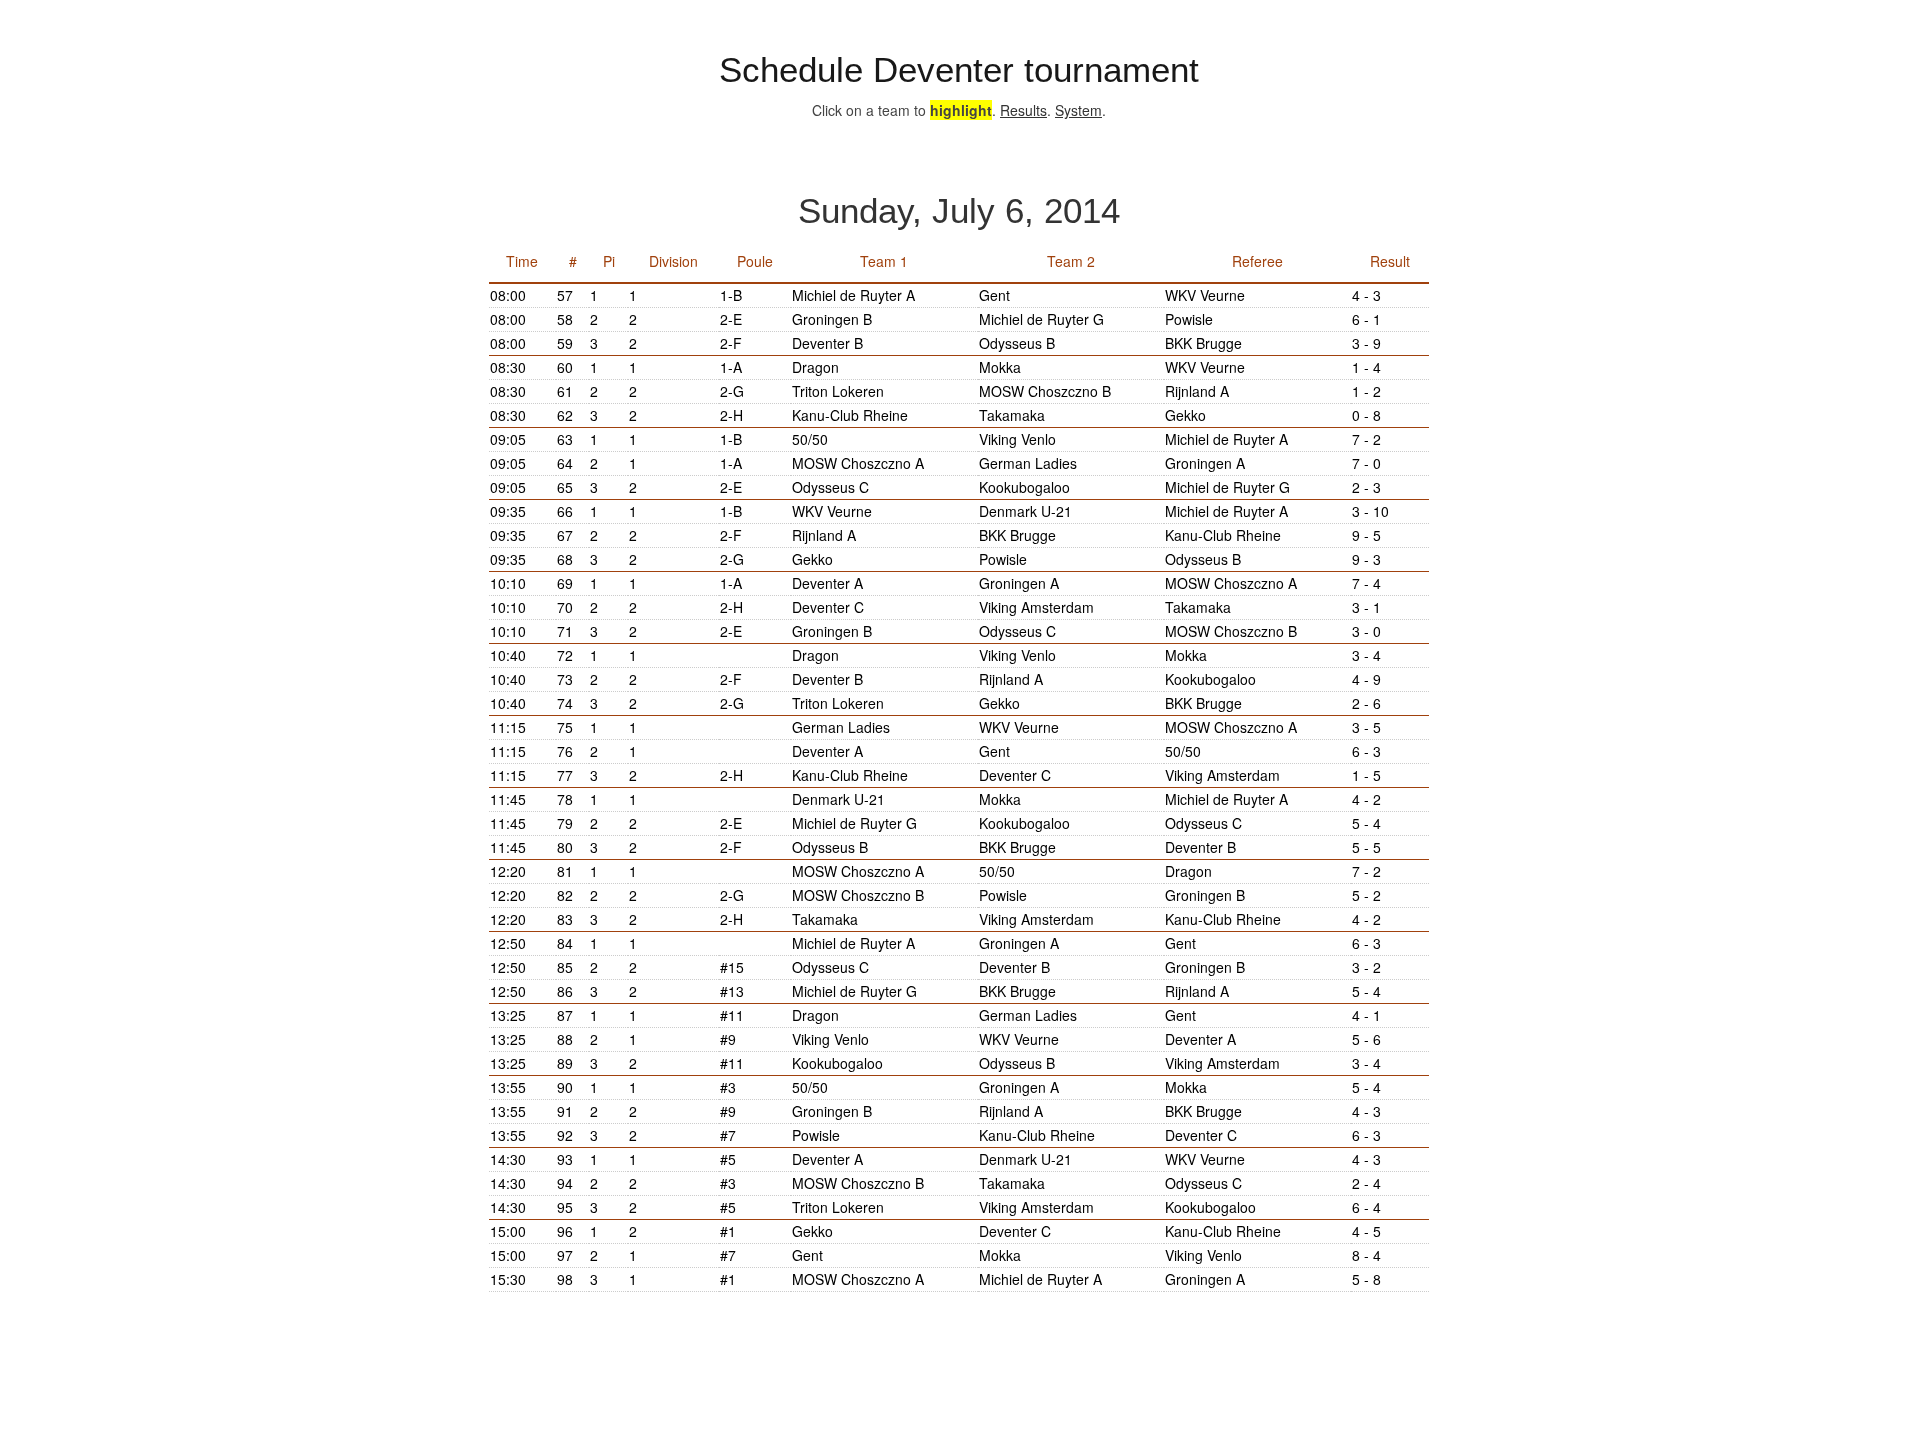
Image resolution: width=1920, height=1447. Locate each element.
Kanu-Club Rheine (850, 415)
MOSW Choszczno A (858, 463)
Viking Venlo (1017, 439)
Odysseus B (1017, 343)
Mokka (1000, 367)
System (1078, 110)
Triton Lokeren (838, 391)
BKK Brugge (1203, 343)
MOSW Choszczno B (1045, 391)
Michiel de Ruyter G (1041, 319)
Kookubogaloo (1024, 487)
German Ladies (1028, 463)
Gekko (1185, 415)
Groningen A (1205, 463)
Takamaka (1012, 415)
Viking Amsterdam (1036, 607)
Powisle (1189, 319)
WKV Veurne (1205, 295)
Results (1023, 110)
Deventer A (827, 583)
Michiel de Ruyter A (853, 295)
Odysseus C (830, 487)
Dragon (815, 367)
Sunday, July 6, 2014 (959, 210)
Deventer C (828, 607)
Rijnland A (1197, 391)
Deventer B (827, 343)
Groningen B (832, 319)
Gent (994, 295)
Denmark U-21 (1025, 511)
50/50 (810, 439)
